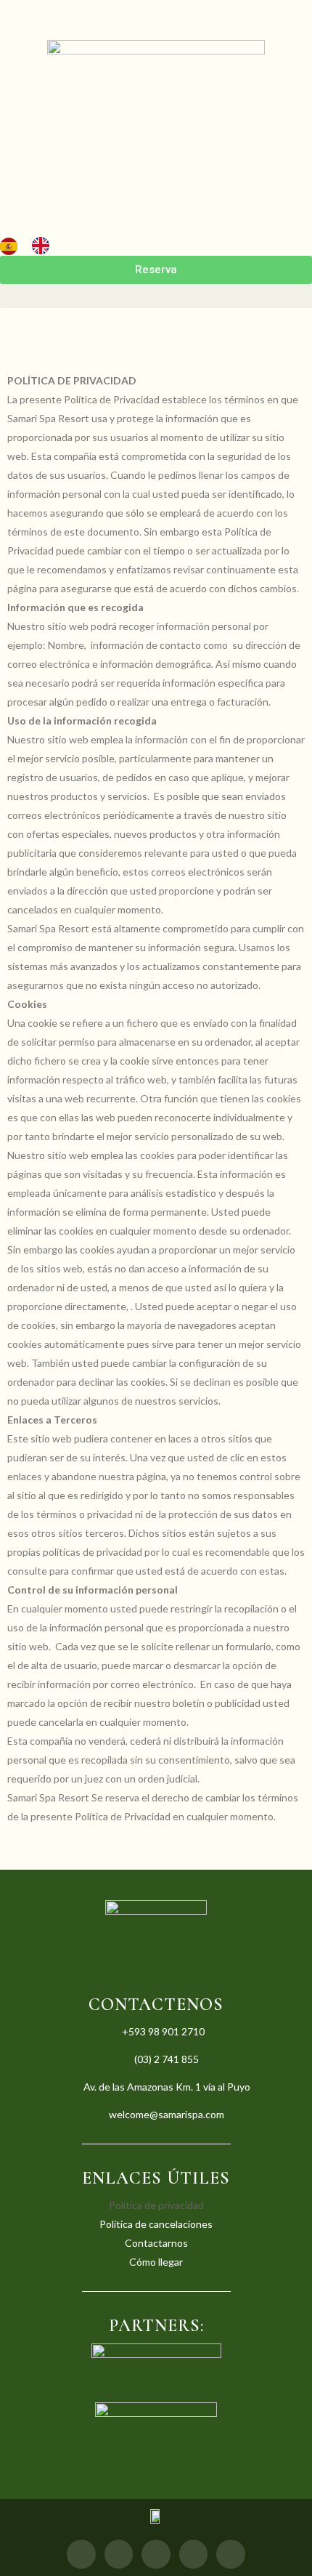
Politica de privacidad (156, 2205)
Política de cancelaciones (156, 2224)
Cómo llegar (156, 2262)
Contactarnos (156, 2243)
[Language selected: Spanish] (32, 245)
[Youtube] (194, 2554)
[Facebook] (81, 2554)
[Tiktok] (156, 2554)
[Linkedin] (231, 2554)
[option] (44, 246)
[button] (156, 296)
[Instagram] (119, 2554)
